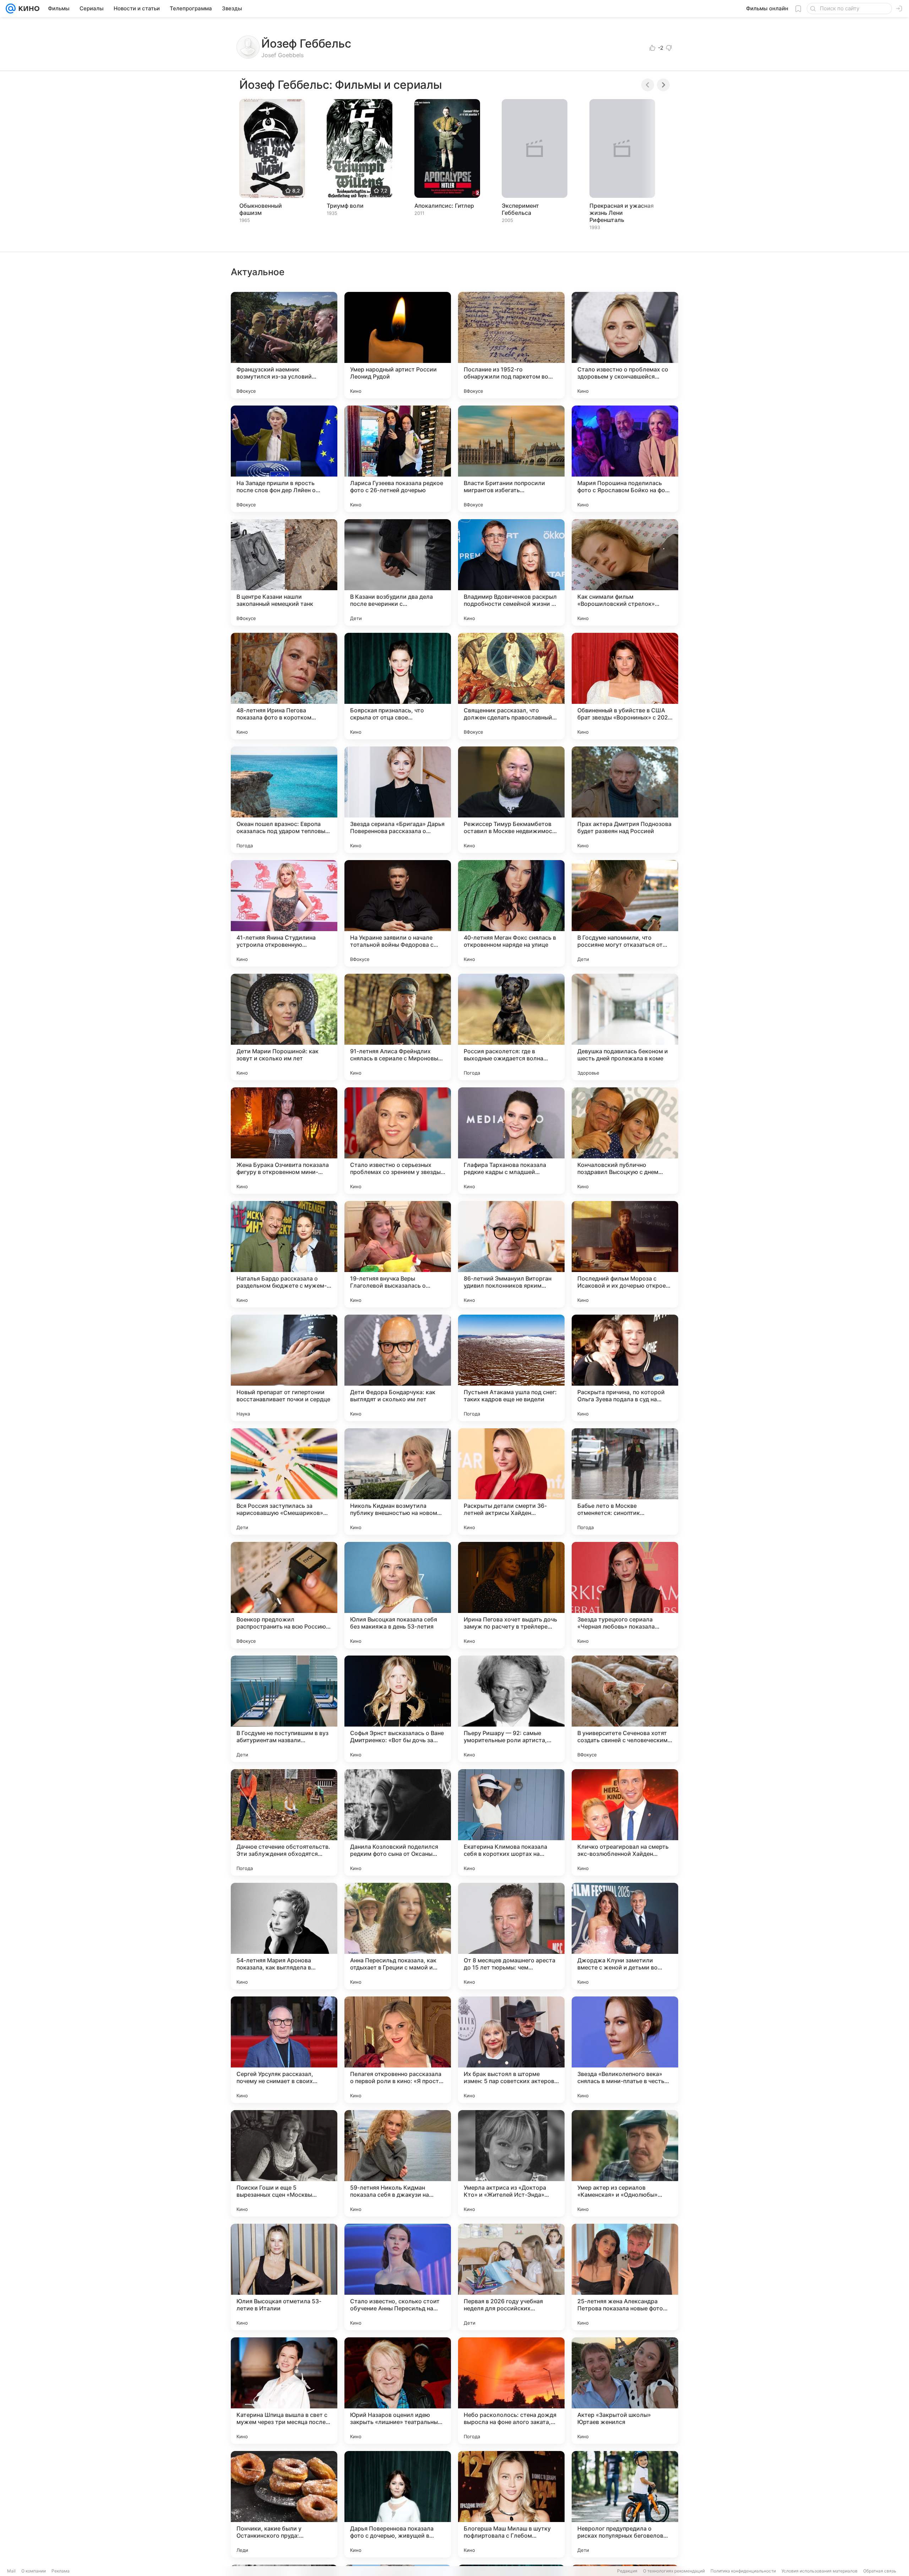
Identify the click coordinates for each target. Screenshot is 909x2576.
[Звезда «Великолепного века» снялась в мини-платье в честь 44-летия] (625, 2050)
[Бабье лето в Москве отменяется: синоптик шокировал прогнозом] (625, 1482)
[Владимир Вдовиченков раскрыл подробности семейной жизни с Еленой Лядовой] (511, 572)
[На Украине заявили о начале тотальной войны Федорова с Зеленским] (398, 913)
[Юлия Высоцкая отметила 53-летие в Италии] (284, 2277)
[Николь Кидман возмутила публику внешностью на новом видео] (398, 1482)
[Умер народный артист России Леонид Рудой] (398, 345)
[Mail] (11, 9)
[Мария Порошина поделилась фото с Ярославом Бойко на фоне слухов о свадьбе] (625, 459)
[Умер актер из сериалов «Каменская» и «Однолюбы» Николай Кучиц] (625, 2163)
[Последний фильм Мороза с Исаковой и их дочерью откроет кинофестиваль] (625, 1254)
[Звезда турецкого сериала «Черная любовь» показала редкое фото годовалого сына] (625, 1595)
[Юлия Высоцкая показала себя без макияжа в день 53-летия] (398, 1595)
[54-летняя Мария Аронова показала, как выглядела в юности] (284, 1936)
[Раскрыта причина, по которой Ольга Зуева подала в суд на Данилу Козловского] (625, 1368)
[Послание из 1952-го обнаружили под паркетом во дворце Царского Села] (511, 345)
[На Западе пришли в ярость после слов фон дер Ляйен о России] (284, 459)
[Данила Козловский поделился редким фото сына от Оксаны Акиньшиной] (398, 1822)
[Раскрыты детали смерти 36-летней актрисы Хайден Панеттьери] (511, 1482)
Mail (11, 2571)
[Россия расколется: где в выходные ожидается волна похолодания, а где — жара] (511, 1027)
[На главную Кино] (28, 9)
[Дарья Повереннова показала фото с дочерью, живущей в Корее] (398, 2504)
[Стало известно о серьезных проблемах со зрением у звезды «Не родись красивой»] (398, 1141)
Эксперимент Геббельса (520, 209)
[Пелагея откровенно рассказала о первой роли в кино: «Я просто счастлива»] (398, 2050)
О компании (34, 2571)
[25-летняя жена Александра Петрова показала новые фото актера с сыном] (625, 2277)
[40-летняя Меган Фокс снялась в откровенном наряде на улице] (511, 913)
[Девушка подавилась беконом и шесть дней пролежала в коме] (625, 1027)
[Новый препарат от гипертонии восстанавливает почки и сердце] (284, 1368)
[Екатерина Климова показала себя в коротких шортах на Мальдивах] (511, 1822)
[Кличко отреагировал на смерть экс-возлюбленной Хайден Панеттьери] (625, 1822)
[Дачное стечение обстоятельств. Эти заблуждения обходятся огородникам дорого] (284, 1822)
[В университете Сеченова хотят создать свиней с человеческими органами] (625, 1709)
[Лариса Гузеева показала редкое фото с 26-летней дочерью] (398, 459)
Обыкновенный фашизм (261, 209)
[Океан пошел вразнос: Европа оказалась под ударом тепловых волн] (284, 800)
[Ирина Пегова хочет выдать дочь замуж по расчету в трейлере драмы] (511, 1595)
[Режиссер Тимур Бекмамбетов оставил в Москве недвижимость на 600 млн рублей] (511, 800)
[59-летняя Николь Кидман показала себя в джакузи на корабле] (398, 2163)
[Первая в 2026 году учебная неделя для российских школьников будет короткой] (511, 2277)
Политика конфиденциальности (743, 2571)
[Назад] (648, 85)
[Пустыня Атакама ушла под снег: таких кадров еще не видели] (511, 1368)
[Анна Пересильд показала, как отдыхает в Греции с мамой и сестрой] (398, 1936)
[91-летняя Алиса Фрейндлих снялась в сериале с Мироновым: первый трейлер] (398, 1027)
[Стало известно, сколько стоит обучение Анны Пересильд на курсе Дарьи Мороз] (398, 2277)
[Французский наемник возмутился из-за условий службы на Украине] (284, 345)
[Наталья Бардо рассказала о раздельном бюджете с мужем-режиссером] (284, 1254)
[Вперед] (663, 85)
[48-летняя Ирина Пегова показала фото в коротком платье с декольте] (284, 686)
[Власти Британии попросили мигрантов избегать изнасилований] (511, 459)
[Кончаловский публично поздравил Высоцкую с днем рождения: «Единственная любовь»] (625, 1141)
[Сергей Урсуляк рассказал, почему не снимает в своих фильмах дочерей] (284, 2050)
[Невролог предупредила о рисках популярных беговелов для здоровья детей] (625, 2504)
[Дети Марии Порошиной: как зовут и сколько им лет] (284, 1027)
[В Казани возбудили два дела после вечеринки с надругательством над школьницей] (398, 572)
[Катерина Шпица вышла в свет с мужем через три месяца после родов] (284, 2391)
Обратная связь (880, 2571)
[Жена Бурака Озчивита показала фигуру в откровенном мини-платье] (284, 1141)
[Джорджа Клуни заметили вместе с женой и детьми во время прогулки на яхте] (625, 1936)
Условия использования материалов (820, 2571)
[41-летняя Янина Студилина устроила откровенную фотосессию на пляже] (284, 913)
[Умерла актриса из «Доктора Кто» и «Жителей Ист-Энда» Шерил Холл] (511, 2163)
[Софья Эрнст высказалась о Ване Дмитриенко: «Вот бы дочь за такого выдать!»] (398, 1709)
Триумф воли (345, 206)
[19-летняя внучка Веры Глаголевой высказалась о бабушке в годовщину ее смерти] (398, 1254)
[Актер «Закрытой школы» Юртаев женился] (625, 2391)
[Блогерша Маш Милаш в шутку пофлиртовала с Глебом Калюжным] (511, 2504)
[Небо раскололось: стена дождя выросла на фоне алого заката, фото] (511, 2391)
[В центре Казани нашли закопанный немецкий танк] (284, 572)
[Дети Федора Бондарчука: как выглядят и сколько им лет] (398, 1368)
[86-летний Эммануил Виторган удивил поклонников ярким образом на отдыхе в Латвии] (511, 1254)
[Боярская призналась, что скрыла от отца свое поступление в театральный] (398, 686)
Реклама (61, 2571)
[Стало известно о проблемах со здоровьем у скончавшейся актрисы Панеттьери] (625, 345)
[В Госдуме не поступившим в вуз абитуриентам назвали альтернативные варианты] (284, 1709)
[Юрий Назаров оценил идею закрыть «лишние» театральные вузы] (398, 2391)
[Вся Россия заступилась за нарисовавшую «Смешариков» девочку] (284, 1482)
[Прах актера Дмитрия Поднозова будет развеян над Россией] (625, 800)
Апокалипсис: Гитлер (444, 206)
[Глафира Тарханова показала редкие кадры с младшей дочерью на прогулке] (511, 1141)
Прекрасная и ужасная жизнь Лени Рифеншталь (622, 213)
